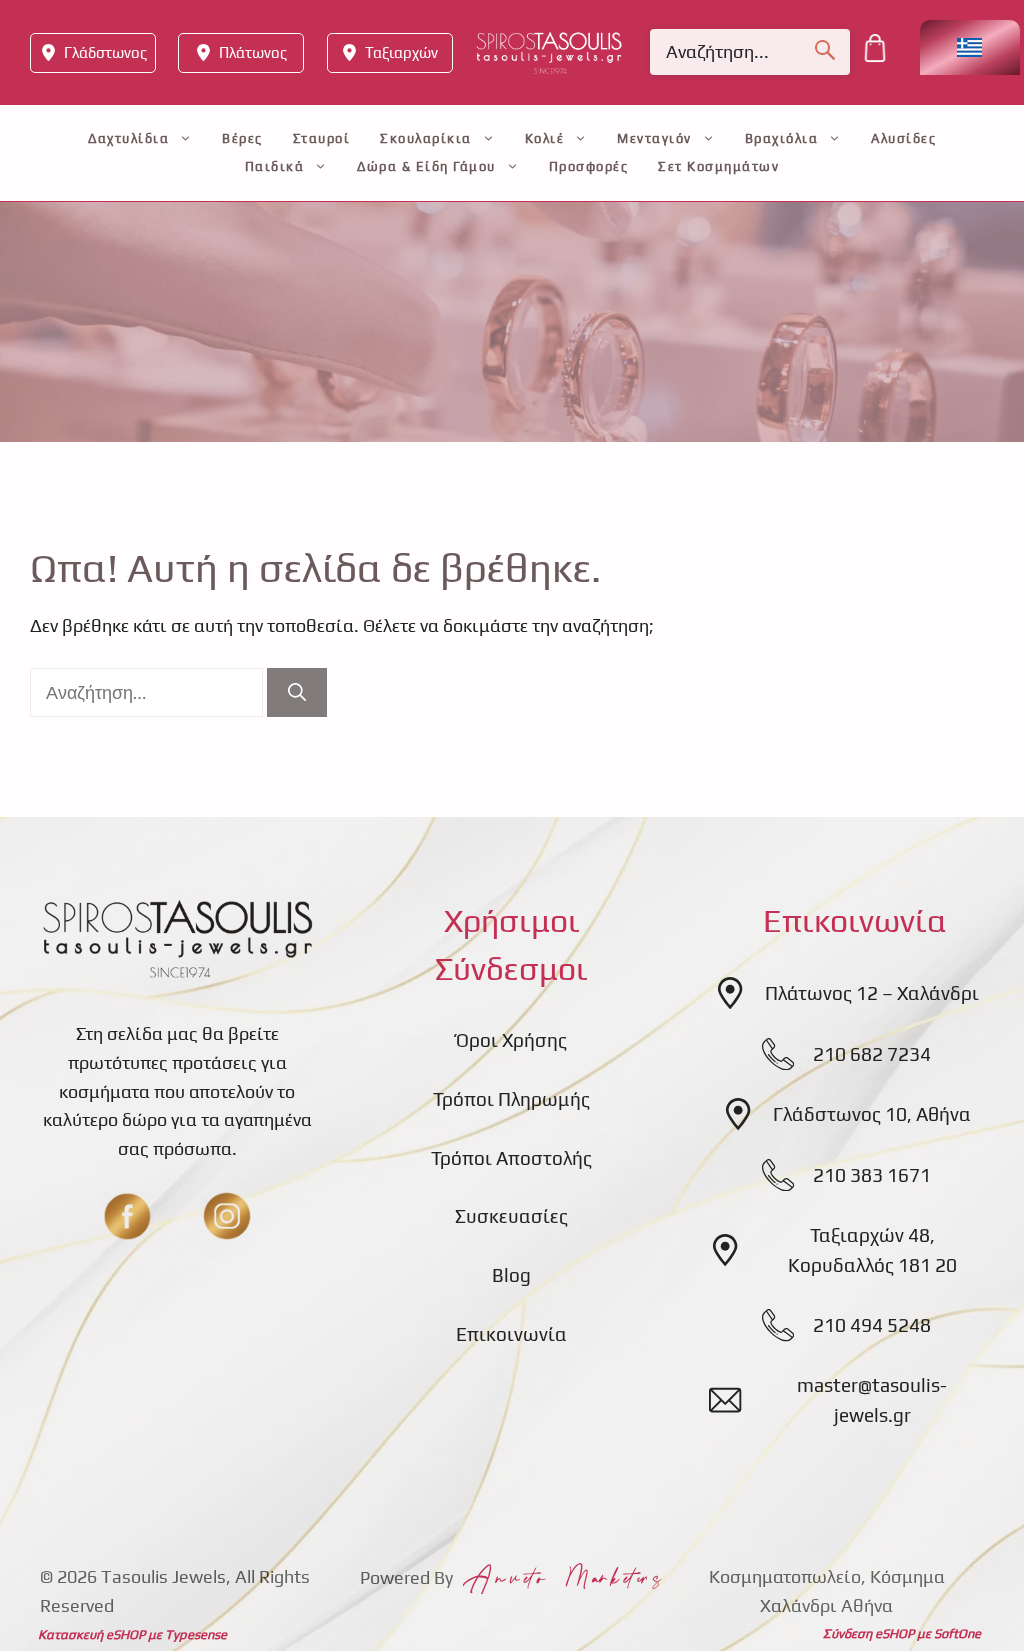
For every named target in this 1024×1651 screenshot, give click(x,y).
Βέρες (242, 138)
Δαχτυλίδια (128, 138)
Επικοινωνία (511, 1334)
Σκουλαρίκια (426, 138)
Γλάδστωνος (105, 52)
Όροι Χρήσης (511, 1040)
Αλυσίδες (903, 138)
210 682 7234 (872, 1054)
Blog (511, 1275)
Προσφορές (589, 166)
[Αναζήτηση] (297, 692)
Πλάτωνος (253, 52)
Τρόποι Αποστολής (511, 1158)
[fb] (127, 1216)
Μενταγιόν (654, 138)
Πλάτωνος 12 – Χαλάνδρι (872, 993)
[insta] (227, 1216)
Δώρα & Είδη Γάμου (426, 166)
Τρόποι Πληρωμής (511, 1099)
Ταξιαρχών (401, 52)
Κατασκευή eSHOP (91, 1634)
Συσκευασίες (511, 1216)
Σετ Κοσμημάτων (718, 166)
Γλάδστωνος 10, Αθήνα (872, 1114)
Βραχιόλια (782, 138)
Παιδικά (275, 166)
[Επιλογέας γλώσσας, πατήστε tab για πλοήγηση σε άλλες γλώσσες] (970, 47)
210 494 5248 (872, 1325)
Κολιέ (545, 138)
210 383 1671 (872, 1175)
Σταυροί (322, 138)
